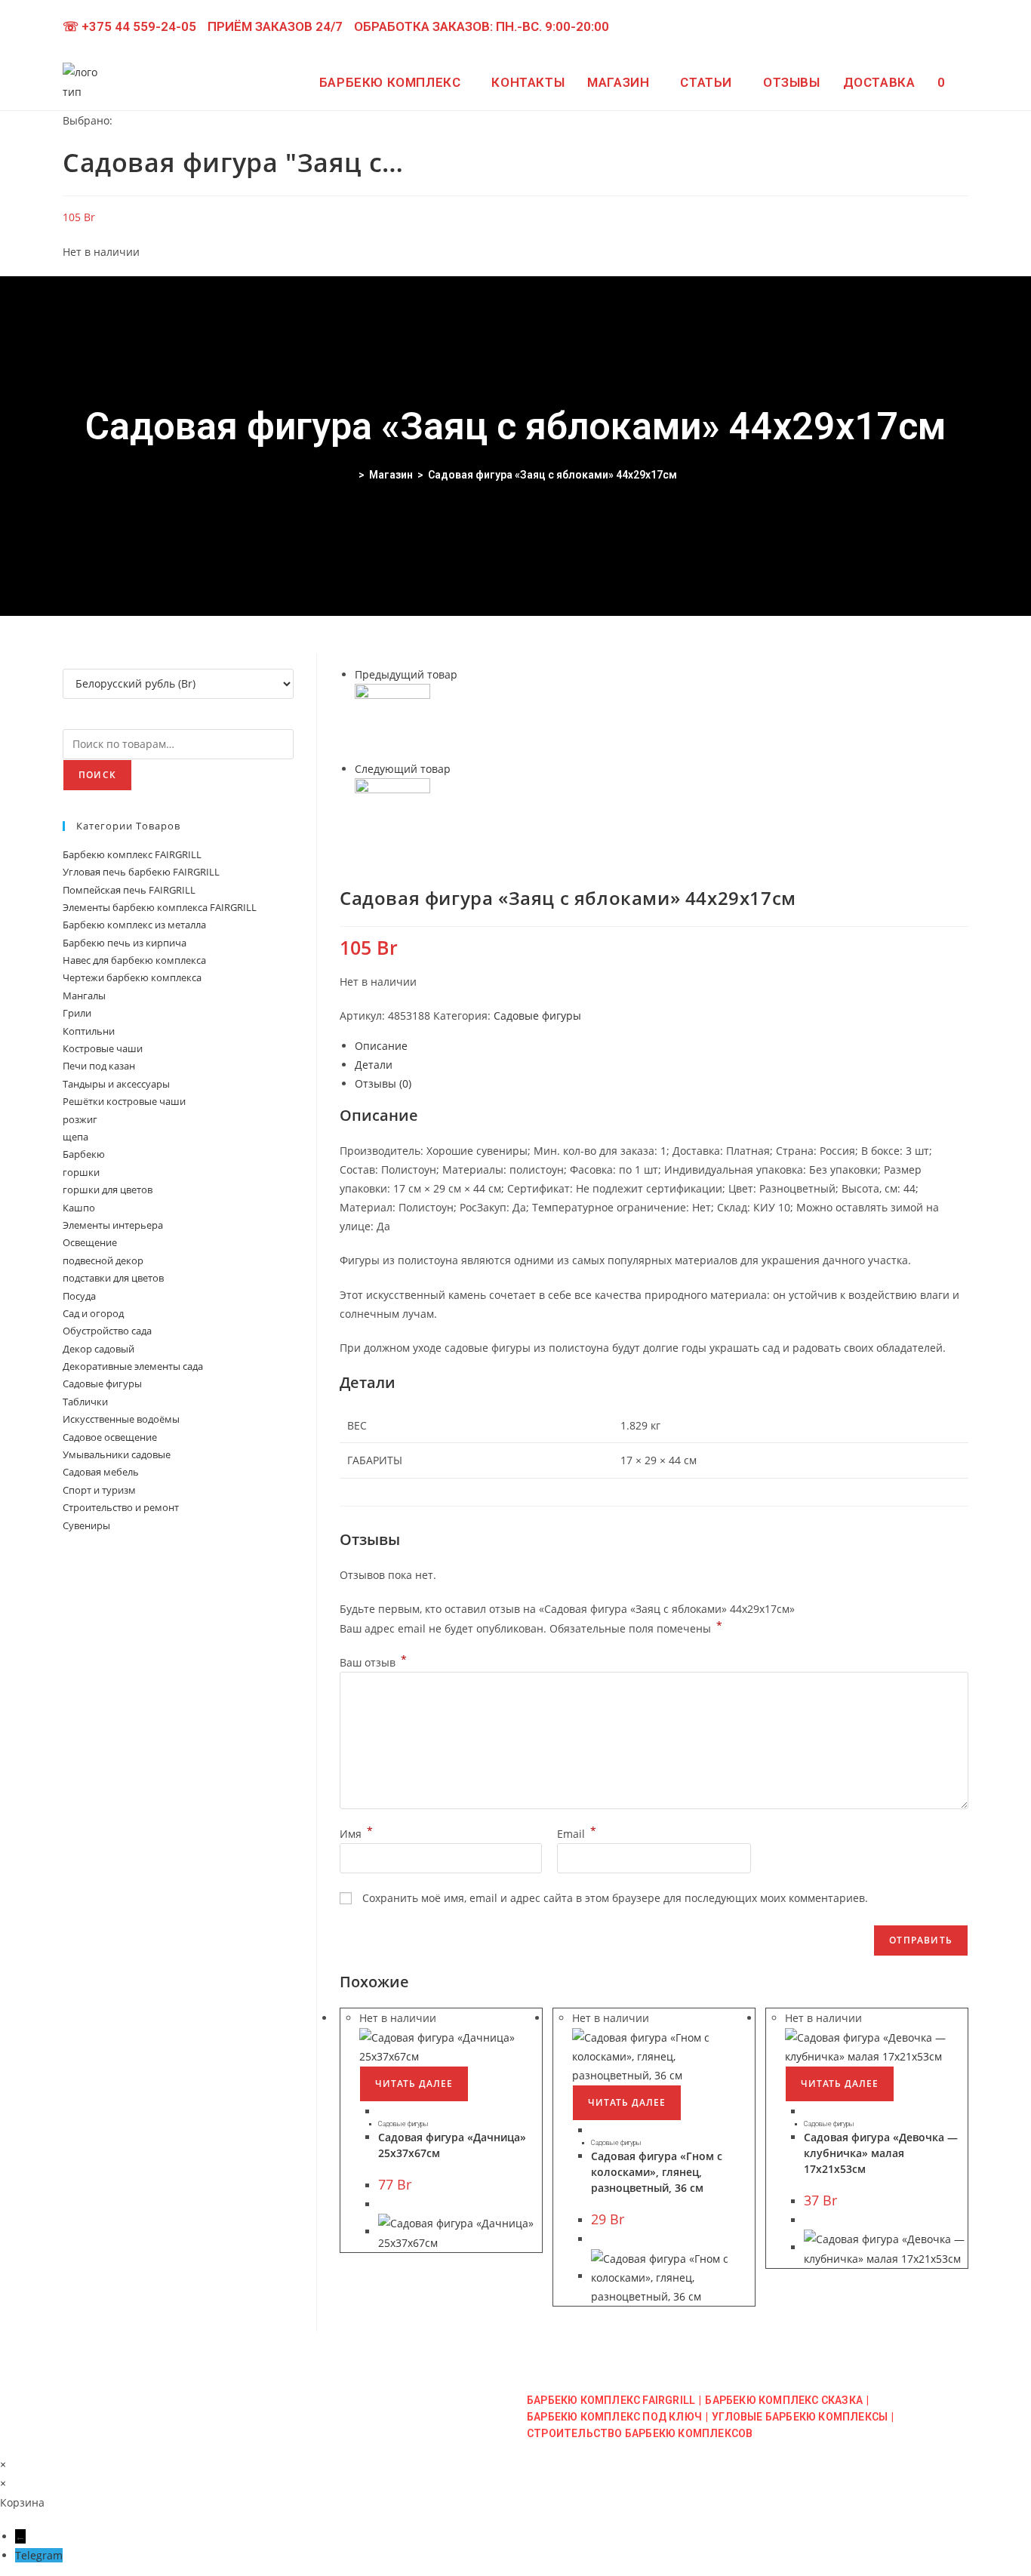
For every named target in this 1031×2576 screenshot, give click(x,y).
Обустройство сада (107, 1331)
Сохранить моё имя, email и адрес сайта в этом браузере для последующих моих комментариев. (615, 1898)
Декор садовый (98, 1349)
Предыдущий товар (406, 674)
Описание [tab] (381, 1046)
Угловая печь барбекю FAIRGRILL (141, 872)
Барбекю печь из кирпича (125, 943)
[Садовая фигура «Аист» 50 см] (392, 720)
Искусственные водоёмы (121, 1419)
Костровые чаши (103, 1048)
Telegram (39, 2555)
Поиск (97, 775)
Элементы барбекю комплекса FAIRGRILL (160, 907)
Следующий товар (403, 769)
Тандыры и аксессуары (116, 1084)
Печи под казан (99, 1066)
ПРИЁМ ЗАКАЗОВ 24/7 (275, 26)
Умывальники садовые (117, 1454)
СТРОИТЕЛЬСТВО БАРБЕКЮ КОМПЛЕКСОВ (640, 2433)
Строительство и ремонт (121, 1507)
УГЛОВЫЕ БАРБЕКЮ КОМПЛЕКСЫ (800, 2417)
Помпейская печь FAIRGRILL (129, 890)
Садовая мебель (101, 1472)
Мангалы (84, 996)
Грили (77, 1013)
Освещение (90, 1242)
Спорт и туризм (99, 1490)
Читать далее (414, 2084)
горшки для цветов (108, 1190)
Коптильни (89, 1031)
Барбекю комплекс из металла (134, 925)
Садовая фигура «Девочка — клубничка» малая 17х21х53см (881, 2153)
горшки (81, 1172)
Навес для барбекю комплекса (134, 960)
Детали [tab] (374, 1065)
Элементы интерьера (113, 1225)
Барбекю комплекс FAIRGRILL (132, 854)
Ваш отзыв (373, 1662)
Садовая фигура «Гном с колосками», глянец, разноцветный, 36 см (657, 2172)
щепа (75, 1137)
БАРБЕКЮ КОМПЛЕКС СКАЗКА (784, 2400)
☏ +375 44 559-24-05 (129, 26)
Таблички (85, 1402)
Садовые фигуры (537, 1016)
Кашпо (79, 1208)
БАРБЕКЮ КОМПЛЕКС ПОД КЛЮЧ (614, 2417)
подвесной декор (103, 1260)
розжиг (80, 1119)
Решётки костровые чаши (124, 1101)
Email (577, 1834)
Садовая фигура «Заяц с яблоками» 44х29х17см (552, 475)
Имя (356, 1834)
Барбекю (84, 1154)
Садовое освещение (110, 1437)
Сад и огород (93, 1313)
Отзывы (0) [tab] (383, 1083)
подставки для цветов (113, 1278)
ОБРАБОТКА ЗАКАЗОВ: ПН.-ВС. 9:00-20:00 (482, 26)
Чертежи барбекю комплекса (132, 977)
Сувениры (86, 1525)
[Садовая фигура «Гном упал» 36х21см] (392, 815)
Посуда (79, 1296)
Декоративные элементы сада (133, 1366)
